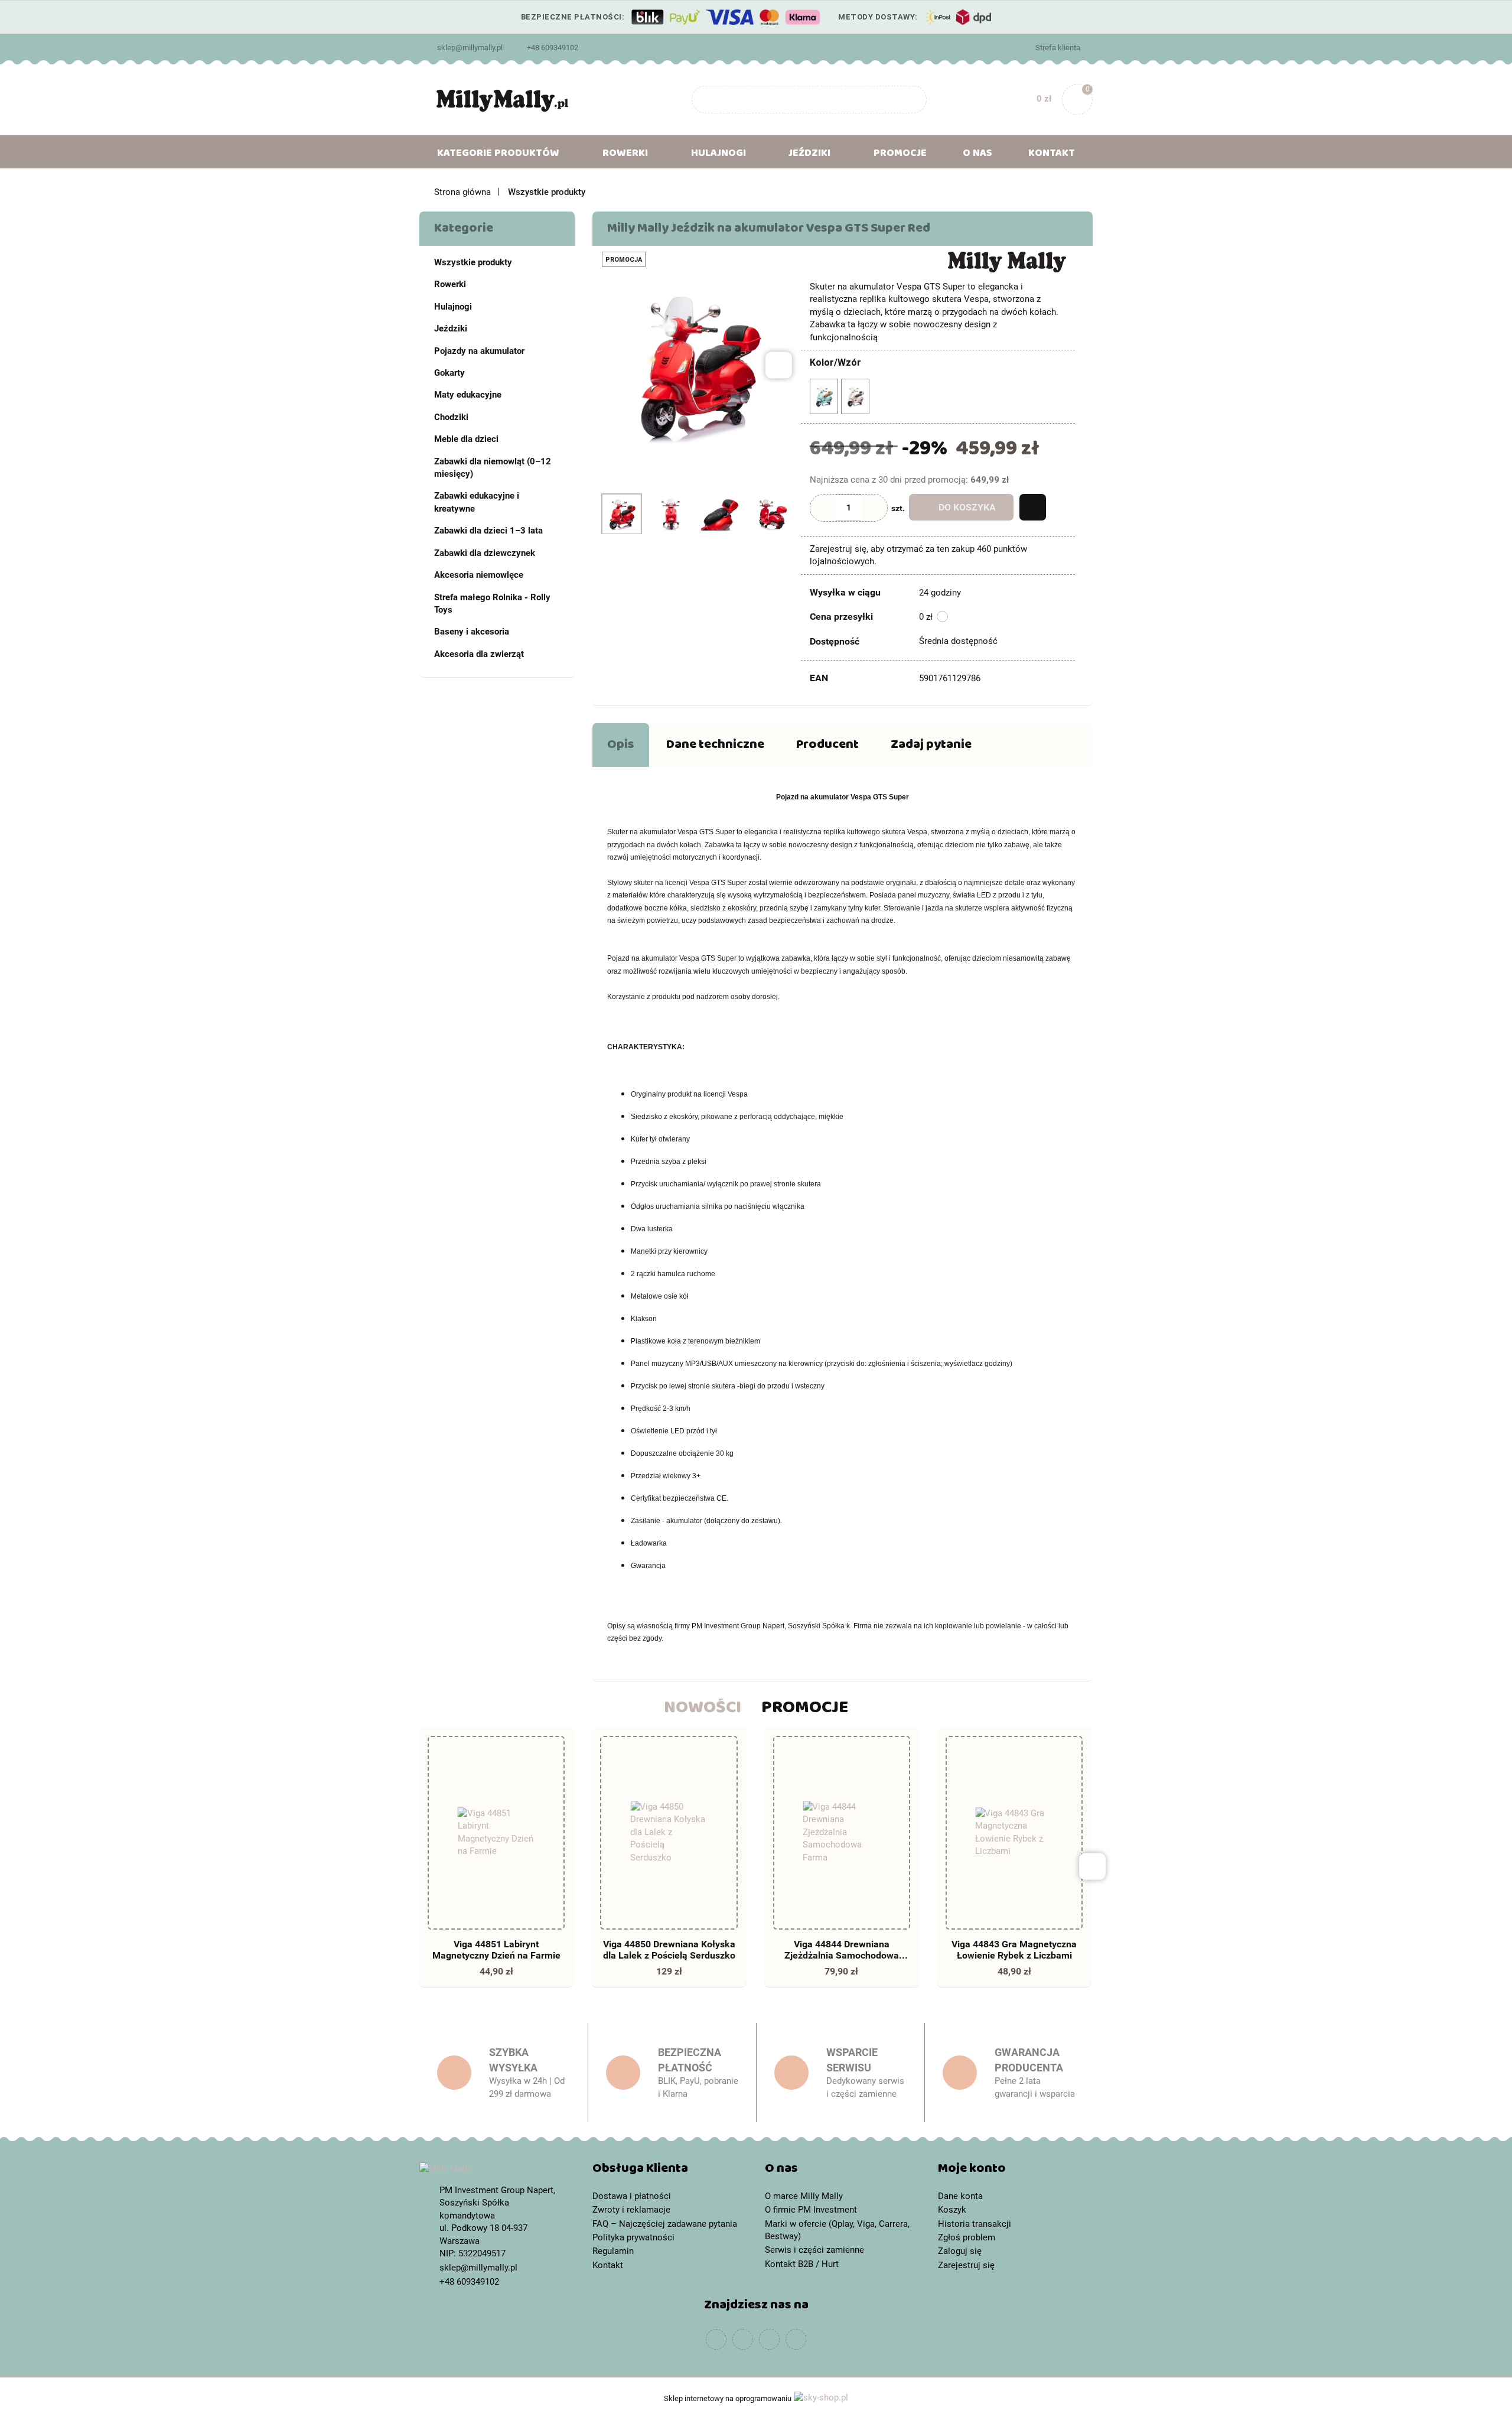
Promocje (900, 155)
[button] (670, 2171)
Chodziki (451, 417)
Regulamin (613, 2251)
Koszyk (952, 2210)
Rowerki (450, 284)
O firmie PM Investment (811, 2210)
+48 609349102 (553, 48)
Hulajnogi (453, 307)
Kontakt (1052, 155)
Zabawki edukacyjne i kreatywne (477, 502)
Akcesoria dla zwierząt (479, 654)
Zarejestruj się (966, 2265)
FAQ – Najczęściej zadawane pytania (665, 2224)
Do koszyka (967, 507)
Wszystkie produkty (473, 262)
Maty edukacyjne (468, 395)
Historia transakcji (975, 2224)
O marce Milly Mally (804, 2196)
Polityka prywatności (633, 2237)
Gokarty (449, 373)
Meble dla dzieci (466, 439)
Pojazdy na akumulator (479, 351)
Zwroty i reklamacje (631, 2210)
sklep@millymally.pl (470, 48)
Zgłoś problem (967, 2237)
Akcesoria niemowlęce (479, 575)
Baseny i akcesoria (472, 632)
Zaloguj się (960, 2251)
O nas (977, 155)
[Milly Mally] (1007, 261)
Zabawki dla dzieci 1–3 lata (488, 531)
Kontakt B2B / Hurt (802, 2264)
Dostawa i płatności (632, 2196)
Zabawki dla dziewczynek (485, 553)
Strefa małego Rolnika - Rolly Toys (492, 604)
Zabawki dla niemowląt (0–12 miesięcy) (493, 468)
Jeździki (451, 328)
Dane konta (960, 2196)
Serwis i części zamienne (814, 2250)
